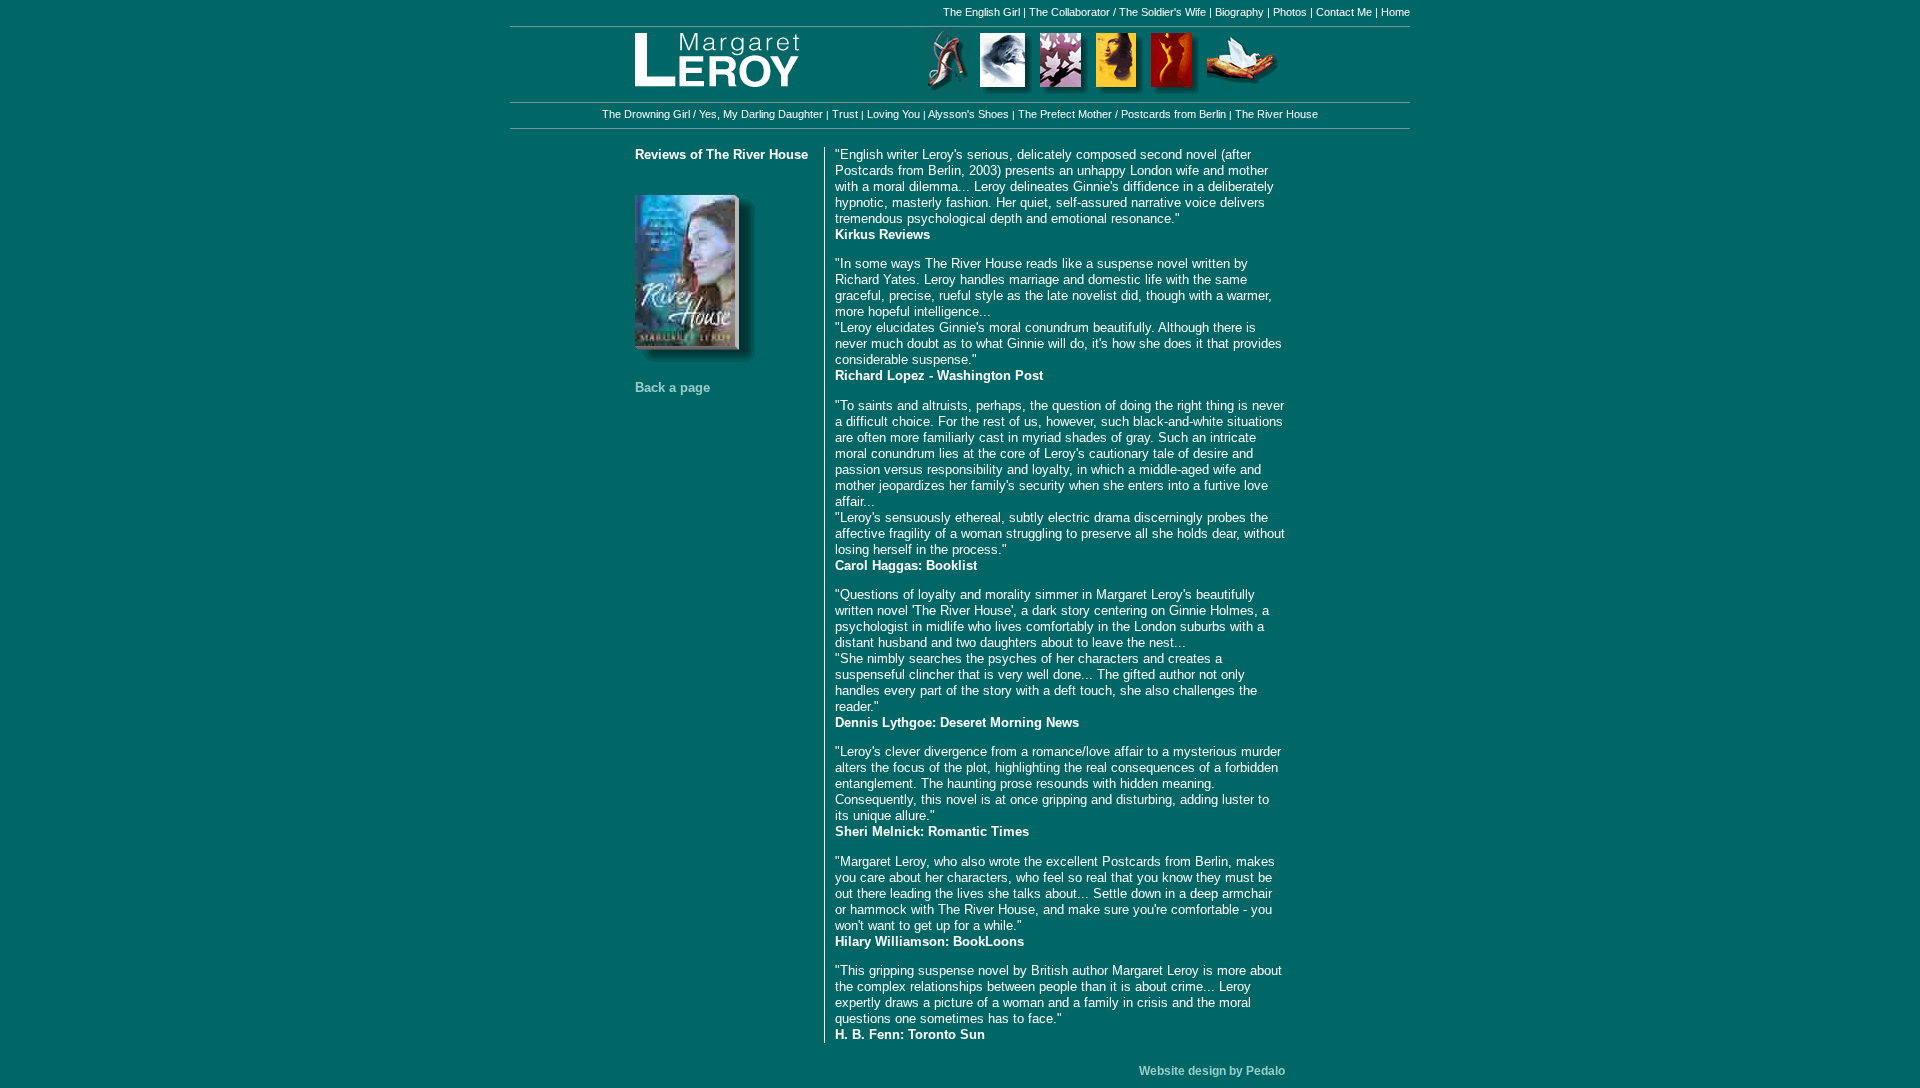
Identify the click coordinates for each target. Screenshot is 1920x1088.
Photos (1290, 12)
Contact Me (1344, 12)
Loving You (893, 114)
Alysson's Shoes (969, 114)
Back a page (672, 387)
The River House (1275, 114)
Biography (1239, 12)
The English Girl (983, 12)
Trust (845, 114)
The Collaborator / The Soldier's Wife (1117, 12)
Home (1394, 12)
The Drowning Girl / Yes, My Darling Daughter (714, 114)
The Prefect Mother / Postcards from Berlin (1122, 114)
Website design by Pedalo (1212, 1071)
